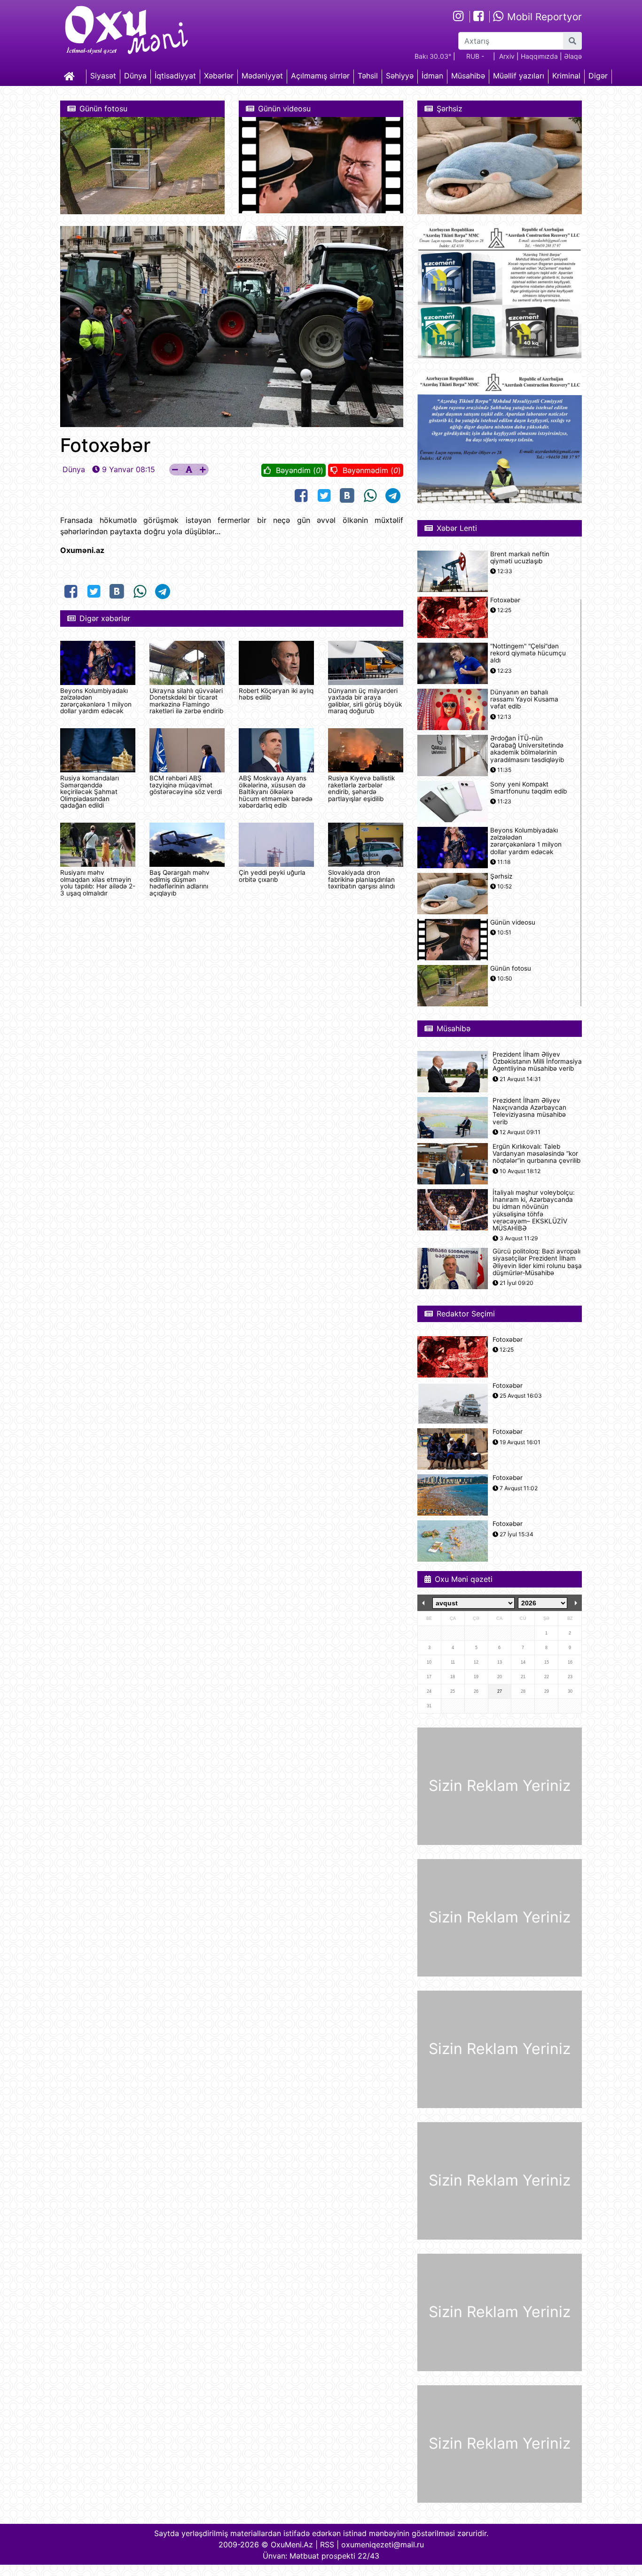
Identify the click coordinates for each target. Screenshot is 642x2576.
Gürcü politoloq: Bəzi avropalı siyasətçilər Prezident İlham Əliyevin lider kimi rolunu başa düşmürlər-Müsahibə (537, 1262)
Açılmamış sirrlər (320, 76)
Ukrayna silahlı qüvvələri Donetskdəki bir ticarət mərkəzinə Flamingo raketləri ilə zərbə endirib (186, 701)
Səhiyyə (400, 76)
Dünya (135, 76)
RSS (327, 2545)
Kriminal (566, 76)
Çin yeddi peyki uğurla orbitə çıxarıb (272, 876)
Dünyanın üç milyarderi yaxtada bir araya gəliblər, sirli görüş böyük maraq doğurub (365, 701)
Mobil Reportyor (543, 17)
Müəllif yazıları (519, 76)
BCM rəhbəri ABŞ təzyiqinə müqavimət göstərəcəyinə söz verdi (186, 785)
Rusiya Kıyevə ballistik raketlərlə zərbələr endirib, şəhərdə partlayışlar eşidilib (361, 788)
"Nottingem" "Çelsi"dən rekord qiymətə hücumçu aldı (528, 653)
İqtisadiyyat (175, 76)
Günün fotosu (511, 969)
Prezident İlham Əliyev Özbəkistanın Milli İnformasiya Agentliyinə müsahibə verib (537, 1062)
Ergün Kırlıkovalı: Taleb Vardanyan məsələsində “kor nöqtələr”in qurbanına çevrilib (536, 1154)
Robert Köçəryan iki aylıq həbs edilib (276, 694)
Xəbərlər (219, 76)
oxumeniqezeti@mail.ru (383, 2545)
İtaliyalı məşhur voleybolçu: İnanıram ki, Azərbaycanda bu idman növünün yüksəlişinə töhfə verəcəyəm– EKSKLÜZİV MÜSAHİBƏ (534, 1210)
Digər (598, 76)
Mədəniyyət (262, 76)
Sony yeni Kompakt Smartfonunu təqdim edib (528, 788)
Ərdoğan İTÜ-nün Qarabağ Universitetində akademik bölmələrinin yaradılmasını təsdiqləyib (527, 749)
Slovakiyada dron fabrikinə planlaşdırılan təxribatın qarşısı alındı (361, 879)
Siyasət (103, 76)
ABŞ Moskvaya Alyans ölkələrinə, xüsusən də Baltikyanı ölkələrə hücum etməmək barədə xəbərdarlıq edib (276, 792)
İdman (432, 76)
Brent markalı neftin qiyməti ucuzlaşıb (520, 558)
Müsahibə (468, 76)
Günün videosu (513, 922)
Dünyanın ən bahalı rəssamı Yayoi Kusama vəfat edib (524, 699)
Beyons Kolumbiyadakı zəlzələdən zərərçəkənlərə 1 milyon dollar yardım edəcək (96, 701)
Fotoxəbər (505, 600)
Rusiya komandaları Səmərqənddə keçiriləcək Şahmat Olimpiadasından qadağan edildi (90, 792)
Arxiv (507, 56)
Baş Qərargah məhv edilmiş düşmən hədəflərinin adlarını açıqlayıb (180, 883)
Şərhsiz (501, 876)
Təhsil (368, 76)
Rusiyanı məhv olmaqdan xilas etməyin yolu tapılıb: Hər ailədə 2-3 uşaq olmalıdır (98, 883)
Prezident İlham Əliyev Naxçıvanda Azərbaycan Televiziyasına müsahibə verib (529, 1111)
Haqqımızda (539, 56)
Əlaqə (573, 56)
